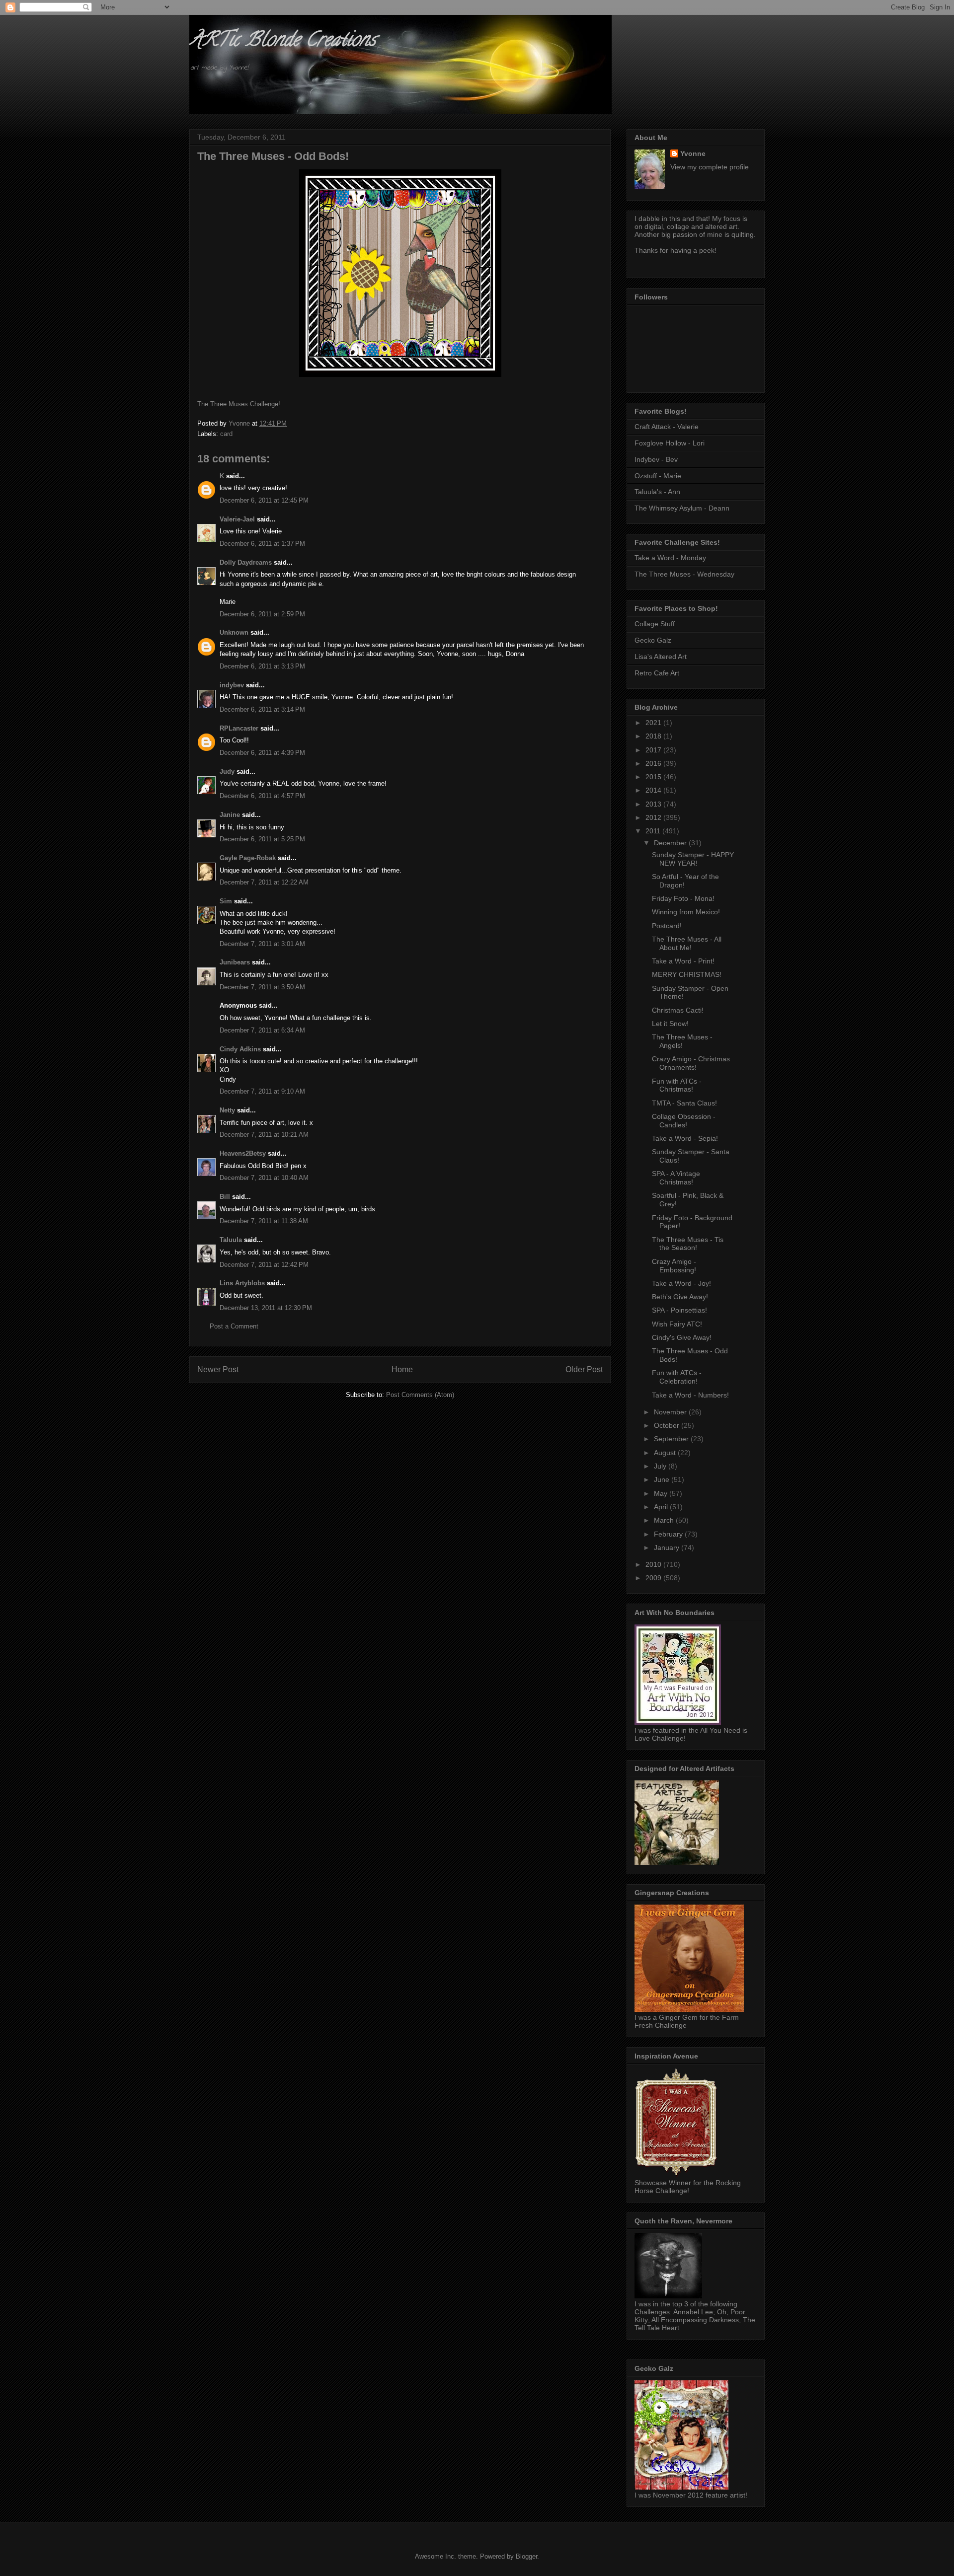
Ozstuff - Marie (658, 476)
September (672, 1439)
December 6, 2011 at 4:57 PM (262, 796)
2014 (654, 790)
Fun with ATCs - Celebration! (677, 1377)
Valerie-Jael (237, 519)
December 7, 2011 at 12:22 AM (264, 882)
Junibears (235, 962)
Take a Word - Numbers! (690, 1395)
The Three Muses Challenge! (239, 404)
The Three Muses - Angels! (682, 1041)
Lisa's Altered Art (661, 657)
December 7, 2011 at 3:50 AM (262, 987)
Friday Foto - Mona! (683, 898)
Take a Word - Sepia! (685, 1138)
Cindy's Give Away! (682, 1337)
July (661, 1466)
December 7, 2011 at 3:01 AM (262, 944)
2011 (654, 831)
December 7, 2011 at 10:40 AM (264, 1178)
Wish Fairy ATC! (677, 1324)
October (668, 1425)
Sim (226, 901)
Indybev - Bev (656, 459)
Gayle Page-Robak (248, 858)
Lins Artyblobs (242, 1283)
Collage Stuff (655, 624)
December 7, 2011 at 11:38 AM (264, 1221)
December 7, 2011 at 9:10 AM (262, 1091)
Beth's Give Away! (680, 1297)
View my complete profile (710, 167)
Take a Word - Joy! (681, 1283)
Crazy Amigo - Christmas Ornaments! (691, 1063)
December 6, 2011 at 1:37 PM (262, 544)
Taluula (231, 1240)
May (662, 1493)
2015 (654, 777)
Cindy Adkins (240, 1049)
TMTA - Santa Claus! (684, 1103)
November (671, 1412)
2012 (654, 817)
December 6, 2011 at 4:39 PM (262, 753)
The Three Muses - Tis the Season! (688, 1244)
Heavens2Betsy (243, 1153)
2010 (654, 1564)
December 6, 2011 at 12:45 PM (264, 500)
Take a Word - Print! (683, 961)
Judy (227, 772)
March (665, 1520)
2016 (654, 763)
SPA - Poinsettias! (679, 1310)
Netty (227, 1110)
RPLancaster (239, 728)
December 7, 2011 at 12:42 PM (264, 1265)
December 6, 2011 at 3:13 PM (262, 666)
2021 (654, 723)
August (666, 1453)
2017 (654, 750)
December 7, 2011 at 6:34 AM (262, 1030)
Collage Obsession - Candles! (684, 1121)
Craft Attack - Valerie (667, 427)
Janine (230, 815)
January (668, 1547)
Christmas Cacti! (678, 1010)
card (226, 434)
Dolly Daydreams (246, 562)
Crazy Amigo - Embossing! (674, 1266)
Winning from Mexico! (686, 912)
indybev (232, 685)
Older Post (584, 1369)
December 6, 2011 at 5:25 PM (262, 839)
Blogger (526, 2556)
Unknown (234, 632)
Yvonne (693, 153)
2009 (654, 1578)
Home (402, 1369)
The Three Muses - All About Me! (687, 943)
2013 (654, 804)
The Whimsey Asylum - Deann (682, 508)
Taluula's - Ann (657, 492)
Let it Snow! (670, 1024)
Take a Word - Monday (670, 558)
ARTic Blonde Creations (282, 41)
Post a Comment (234, 1326)
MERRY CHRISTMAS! (687, 974)
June (663, 1479)
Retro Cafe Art (657, 673)
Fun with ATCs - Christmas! (677, 1085)
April (662, 1507)
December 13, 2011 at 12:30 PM (266, 1308)
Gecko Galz (653, 640)
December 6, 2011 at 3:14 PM (262, 709)
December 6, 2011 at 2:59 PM (262, 614)
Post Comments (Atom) (420, 1395)
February (669, 1534)
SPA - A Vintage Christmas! (676, 1178)
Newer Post (218, 1369)
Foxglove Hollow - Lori (670, 443)
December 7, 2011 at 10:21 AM (264, 1135)
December (671, 843)
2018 (654, 736)
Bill (225, 1197)
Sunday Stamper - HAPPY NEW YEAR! (693, 859)
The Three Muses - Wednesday (684, 574)
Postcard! (667, 926)
